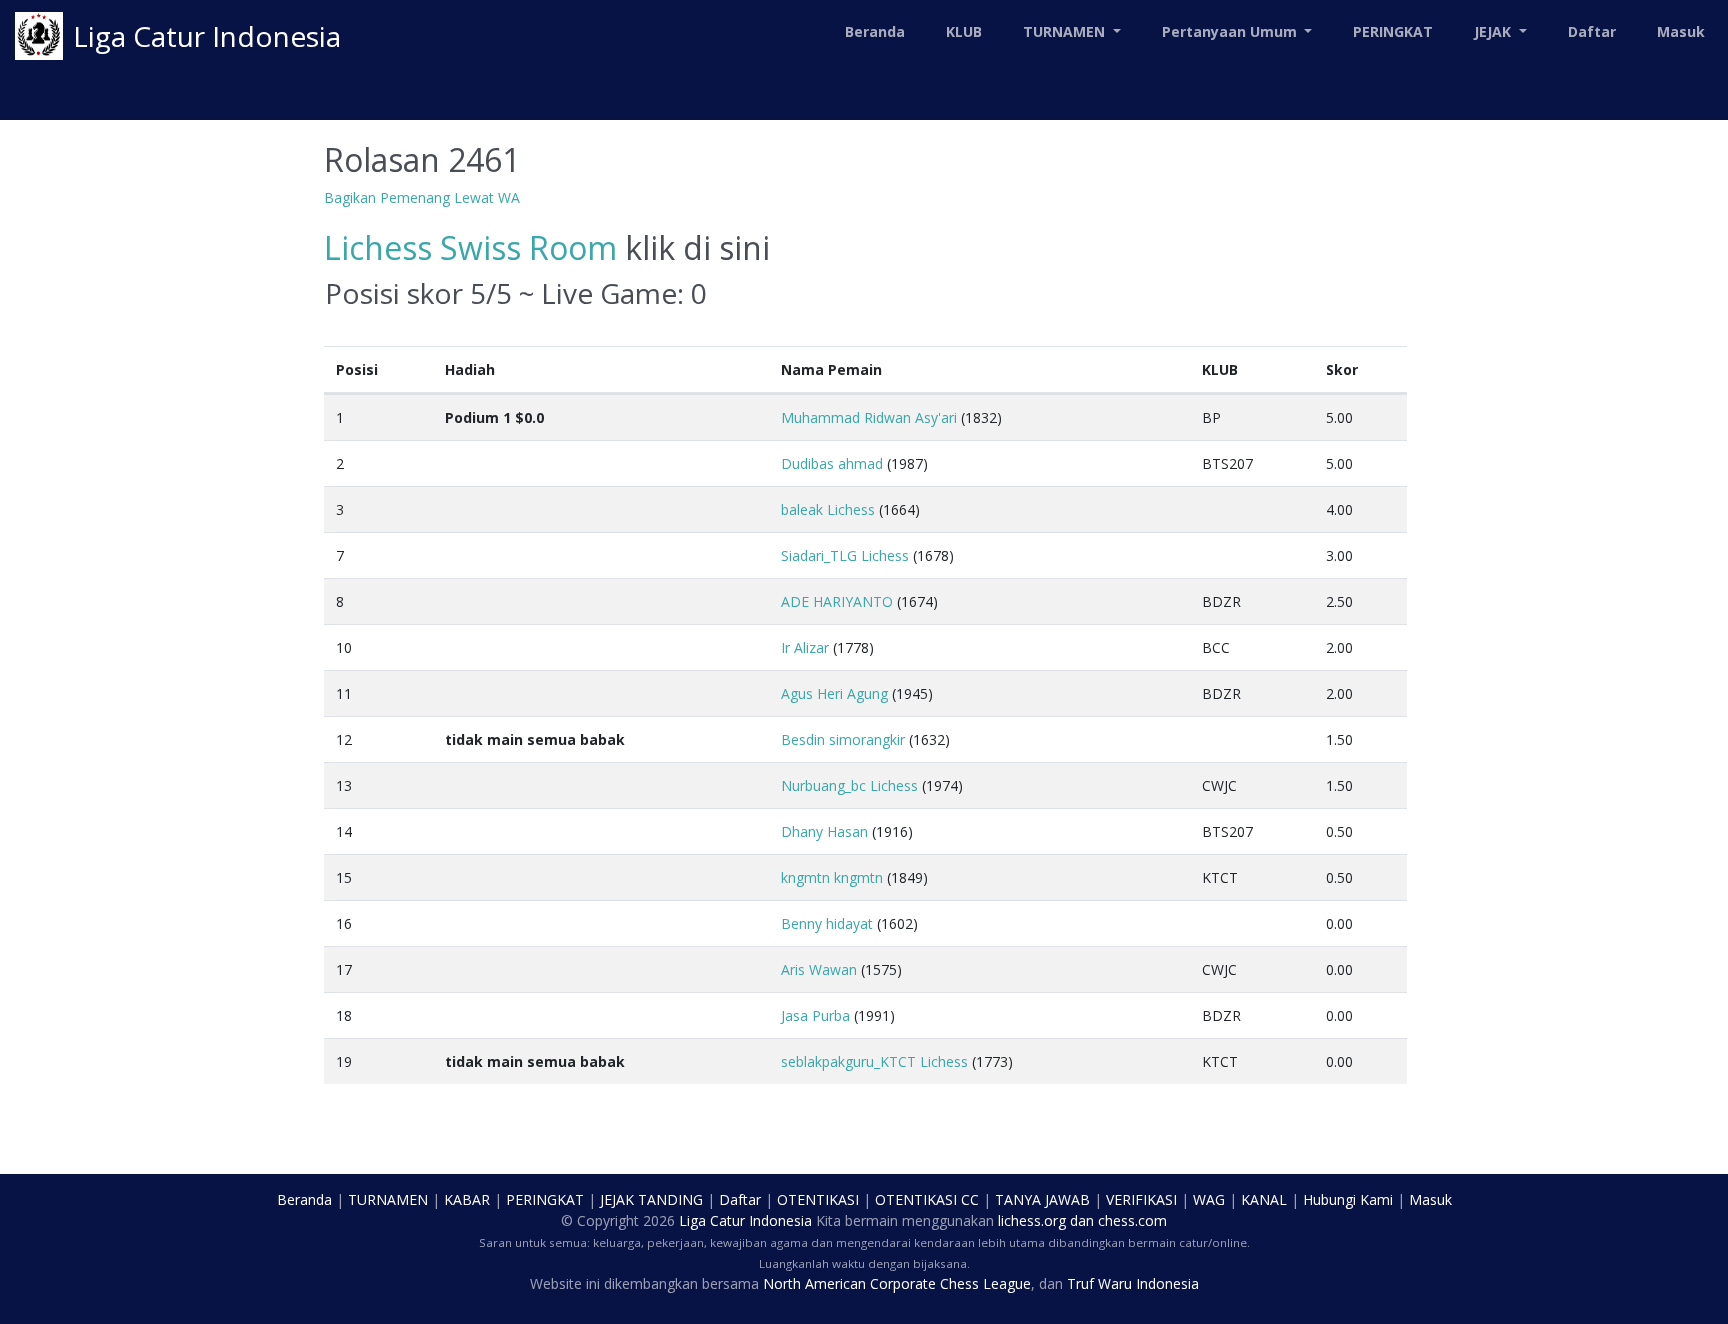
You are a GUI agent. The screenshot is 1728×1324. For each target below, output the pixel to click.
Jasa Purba (815, 1015)
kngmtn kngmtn (832, 877)
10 (344, 647)
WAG (1209, 1199)
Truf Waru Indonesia (1133, 1283)
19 (344, 1061)
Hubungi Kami (1348, 1199)
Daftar (1592, 31)
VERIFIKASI (1141, 1199)
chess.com (1132, 1220)
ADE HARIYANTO (837, 601)
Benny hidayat (827, 923)
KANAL (1264, 1199)
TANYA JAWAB (1042, 1199)
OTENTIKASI (818, 1199)
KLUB (964, 31)
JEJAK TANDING (651, 1199)
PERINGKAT (1393, 31)
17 (344, 969)
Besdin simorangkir (843, 739)
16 (344, 923)
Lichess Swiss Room (470, 247)
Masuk (1681, 31)
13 (344, 785)
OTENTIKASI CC (927, 1199)
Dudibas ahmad (832, 463)
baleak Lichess (828, 509)
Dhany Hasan (824, 831)
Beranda (875, 31)
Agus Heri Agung (834, 693)
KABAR (467, 1199)
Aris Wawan (819, 969)
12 (344, 739)
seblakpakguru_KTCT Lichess (874, 1061)
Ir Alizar (805, 647)
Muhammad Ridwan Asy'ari (869, 417)
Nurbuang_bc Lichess (849, 785)
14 (344, 831)
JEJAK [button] (1494, 31)
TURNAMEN (388, 1199)
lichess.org (1032, 1220)
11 (344, 693)
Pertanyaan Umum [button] (1231, 31)
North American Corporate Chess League (897, 1283)
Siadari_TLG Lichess (845, 555)
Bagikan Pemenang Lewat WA (422, 197)
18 (344, 1015)
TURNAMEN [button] (1066, 31)
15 (344, 877)
